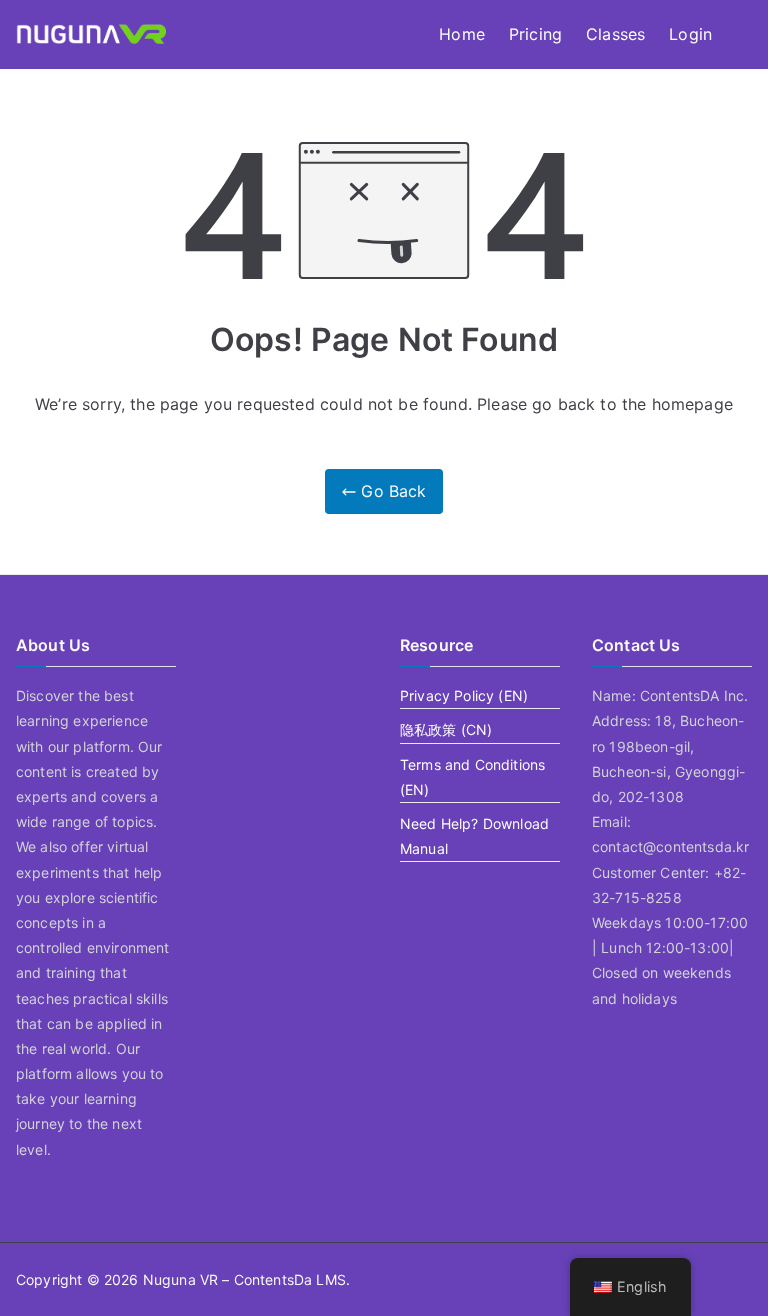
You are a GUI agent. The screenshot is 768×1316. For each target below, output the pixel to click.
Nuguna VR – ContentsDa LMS (244, 1279)
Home (462, 34)
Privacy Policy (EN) (464, 695)
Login (690, 34)
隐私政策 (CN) (446, 729)
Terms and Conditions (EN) (472, 777)
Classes (615, 34)
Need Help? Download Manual (474, 836)
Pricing (535, 34)
